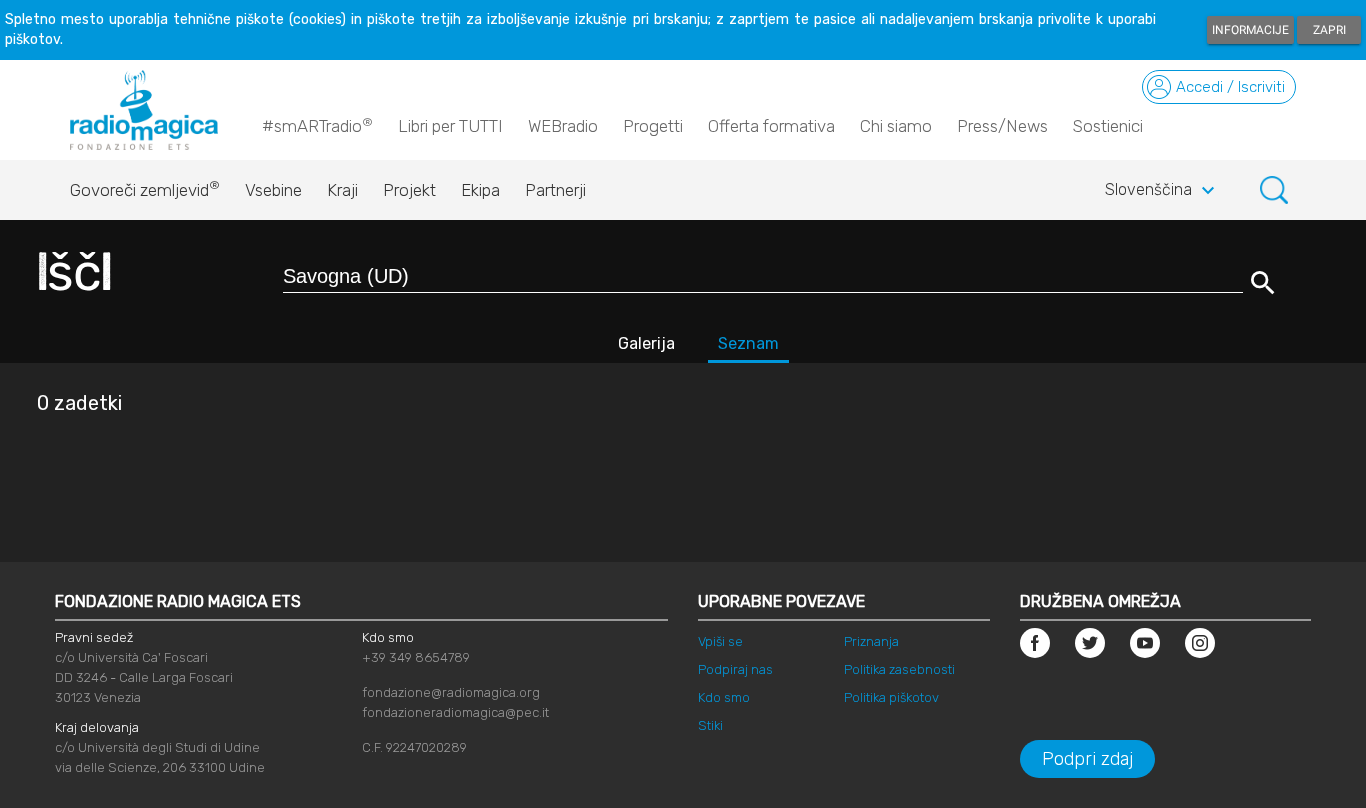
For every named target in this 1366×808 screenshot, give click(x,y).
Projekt (409, 190)
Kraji (342, 190)
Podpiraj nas (735, 669)
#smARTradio (317, 125)
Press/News (1002, 126)
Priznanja (871, 641)
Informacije (1250, 30)
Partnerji (555, 190)
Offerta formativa (771, 126)
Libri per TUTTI (450, 126)
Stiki (710, 725)
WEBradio (563, 126)
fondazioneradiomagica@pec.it (455, 712)
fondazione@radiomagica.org (451, 692)
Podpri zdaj (1087, 759)
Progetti (653, 126)
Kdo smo (724, 697)
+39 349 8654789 (416, 657)
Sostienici (1108, 126)
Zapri (1329, 30)
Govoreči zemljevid (145, 189)
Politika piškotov (891, 697)
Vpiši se (720, 641)
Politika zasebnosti (899, 669)
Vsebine (273, 190)
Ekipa (480, 190)
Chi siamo (896, 126)
